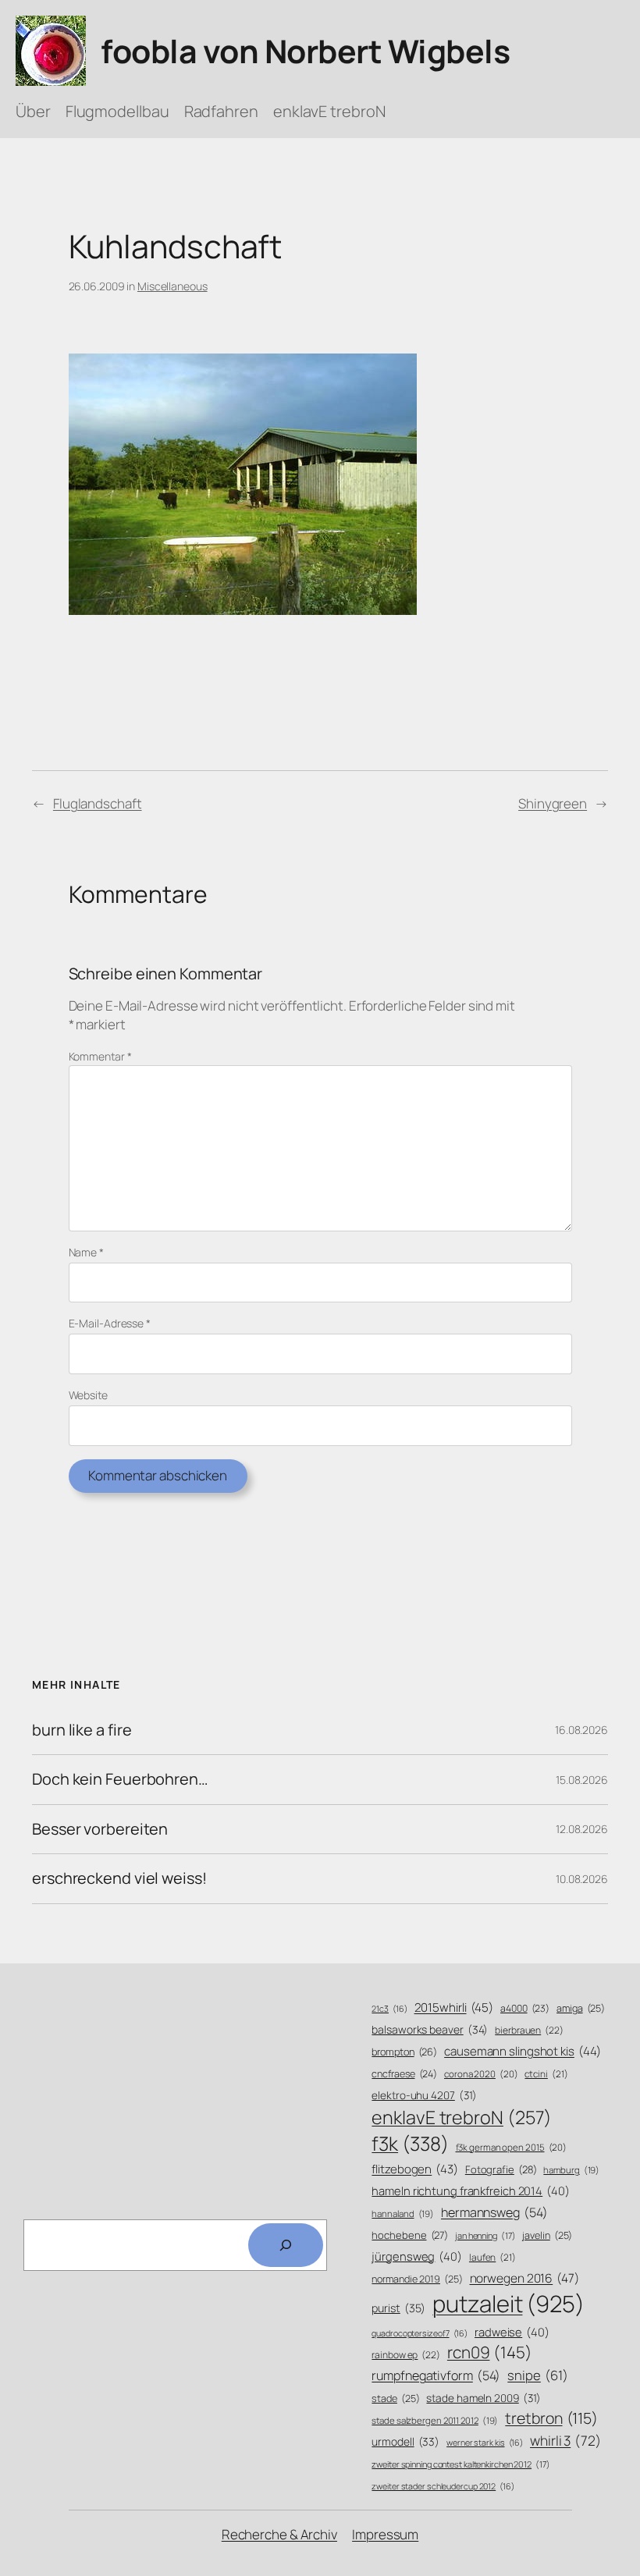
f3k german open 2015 (512, 2147)
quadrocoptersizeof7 (420, 2333)
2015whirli (454, 2008)
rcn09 (490, 2352)
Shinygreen (553, 803)
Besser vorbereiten (100, 1829)
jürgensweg (417, 2256)
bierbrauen (529, 2031)
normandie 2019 (417, 2279)
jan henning (485, 2235)
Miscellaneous (172, 286)
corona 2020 (481, 2074)
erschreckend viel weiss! (119, 1878)
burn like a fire (82, 1730)
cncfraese (404, 2074)
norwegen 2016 (524, 2278)
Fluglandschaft (98, 803)
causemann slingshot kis (522, 2051)
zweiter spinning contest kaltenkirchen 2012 (460, 2464)
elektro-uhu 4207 (424, 2095)
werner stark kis (485, 2443)
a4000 (525, 2008)
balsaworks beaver (430, 2029)
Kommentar (100, 1056)
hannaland (403, 2214)
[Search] (286, 2245)
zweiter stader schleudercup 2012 (443, 2486)
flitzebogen (415, 2169)
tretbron (551, 2418)
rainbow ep (406, 2355)
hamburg (571, 2170)
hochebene (410, 2235)
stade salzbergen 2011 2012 (435, 2420)
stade (395, 2398)
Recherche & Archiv (279, 2534)
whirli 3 (565, 2440)
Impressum (385, 2534)
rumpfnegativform (436, 2375)
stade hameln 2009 (484, 2398)
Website (88, 1395)
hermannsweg (494, 2212)
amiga (581, 2008)
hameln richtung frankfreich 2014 (470, 2190)
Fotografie (501, 2169)
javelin (547, 2235)
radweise (512, 2332)
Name (86, 1252)
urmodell (405, 2441)
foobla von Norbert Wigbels (305, 51)
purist (398, 2308)
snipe (537, 2375)
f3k (410, 2143)
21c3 (389, 2009)
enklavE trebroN (461, 2117)
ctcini (546, 2074)
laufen (492, 2258)
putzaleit (508, 2304)
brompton (404, 2052)
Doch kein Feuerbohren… (120, 1779)
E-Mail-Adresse (110, 1323)
